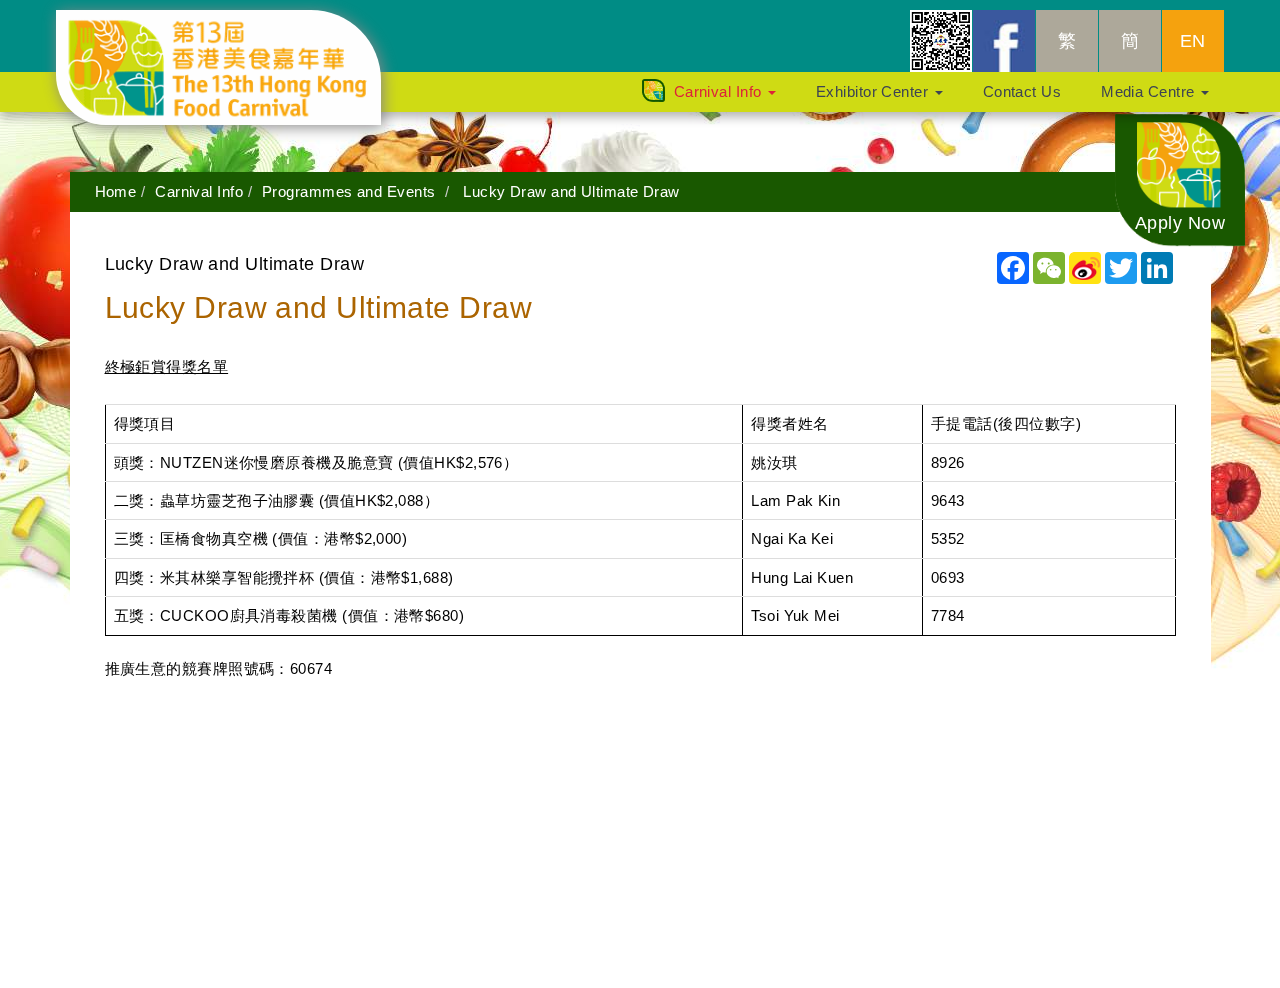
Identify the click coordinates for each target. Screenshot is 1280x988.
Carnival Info (720, 91)
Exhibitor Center (874, 91)
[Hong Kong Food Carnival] (233, 35)
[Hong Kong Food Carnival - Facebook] (1004, 41)
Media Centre (1150, 91)
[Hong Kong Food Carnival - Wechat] (941, 41)
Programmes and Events (348, 191)
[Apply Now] (1180, 178)
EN (1193, 41)
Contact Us (1022, 91)
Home (116, 191)
